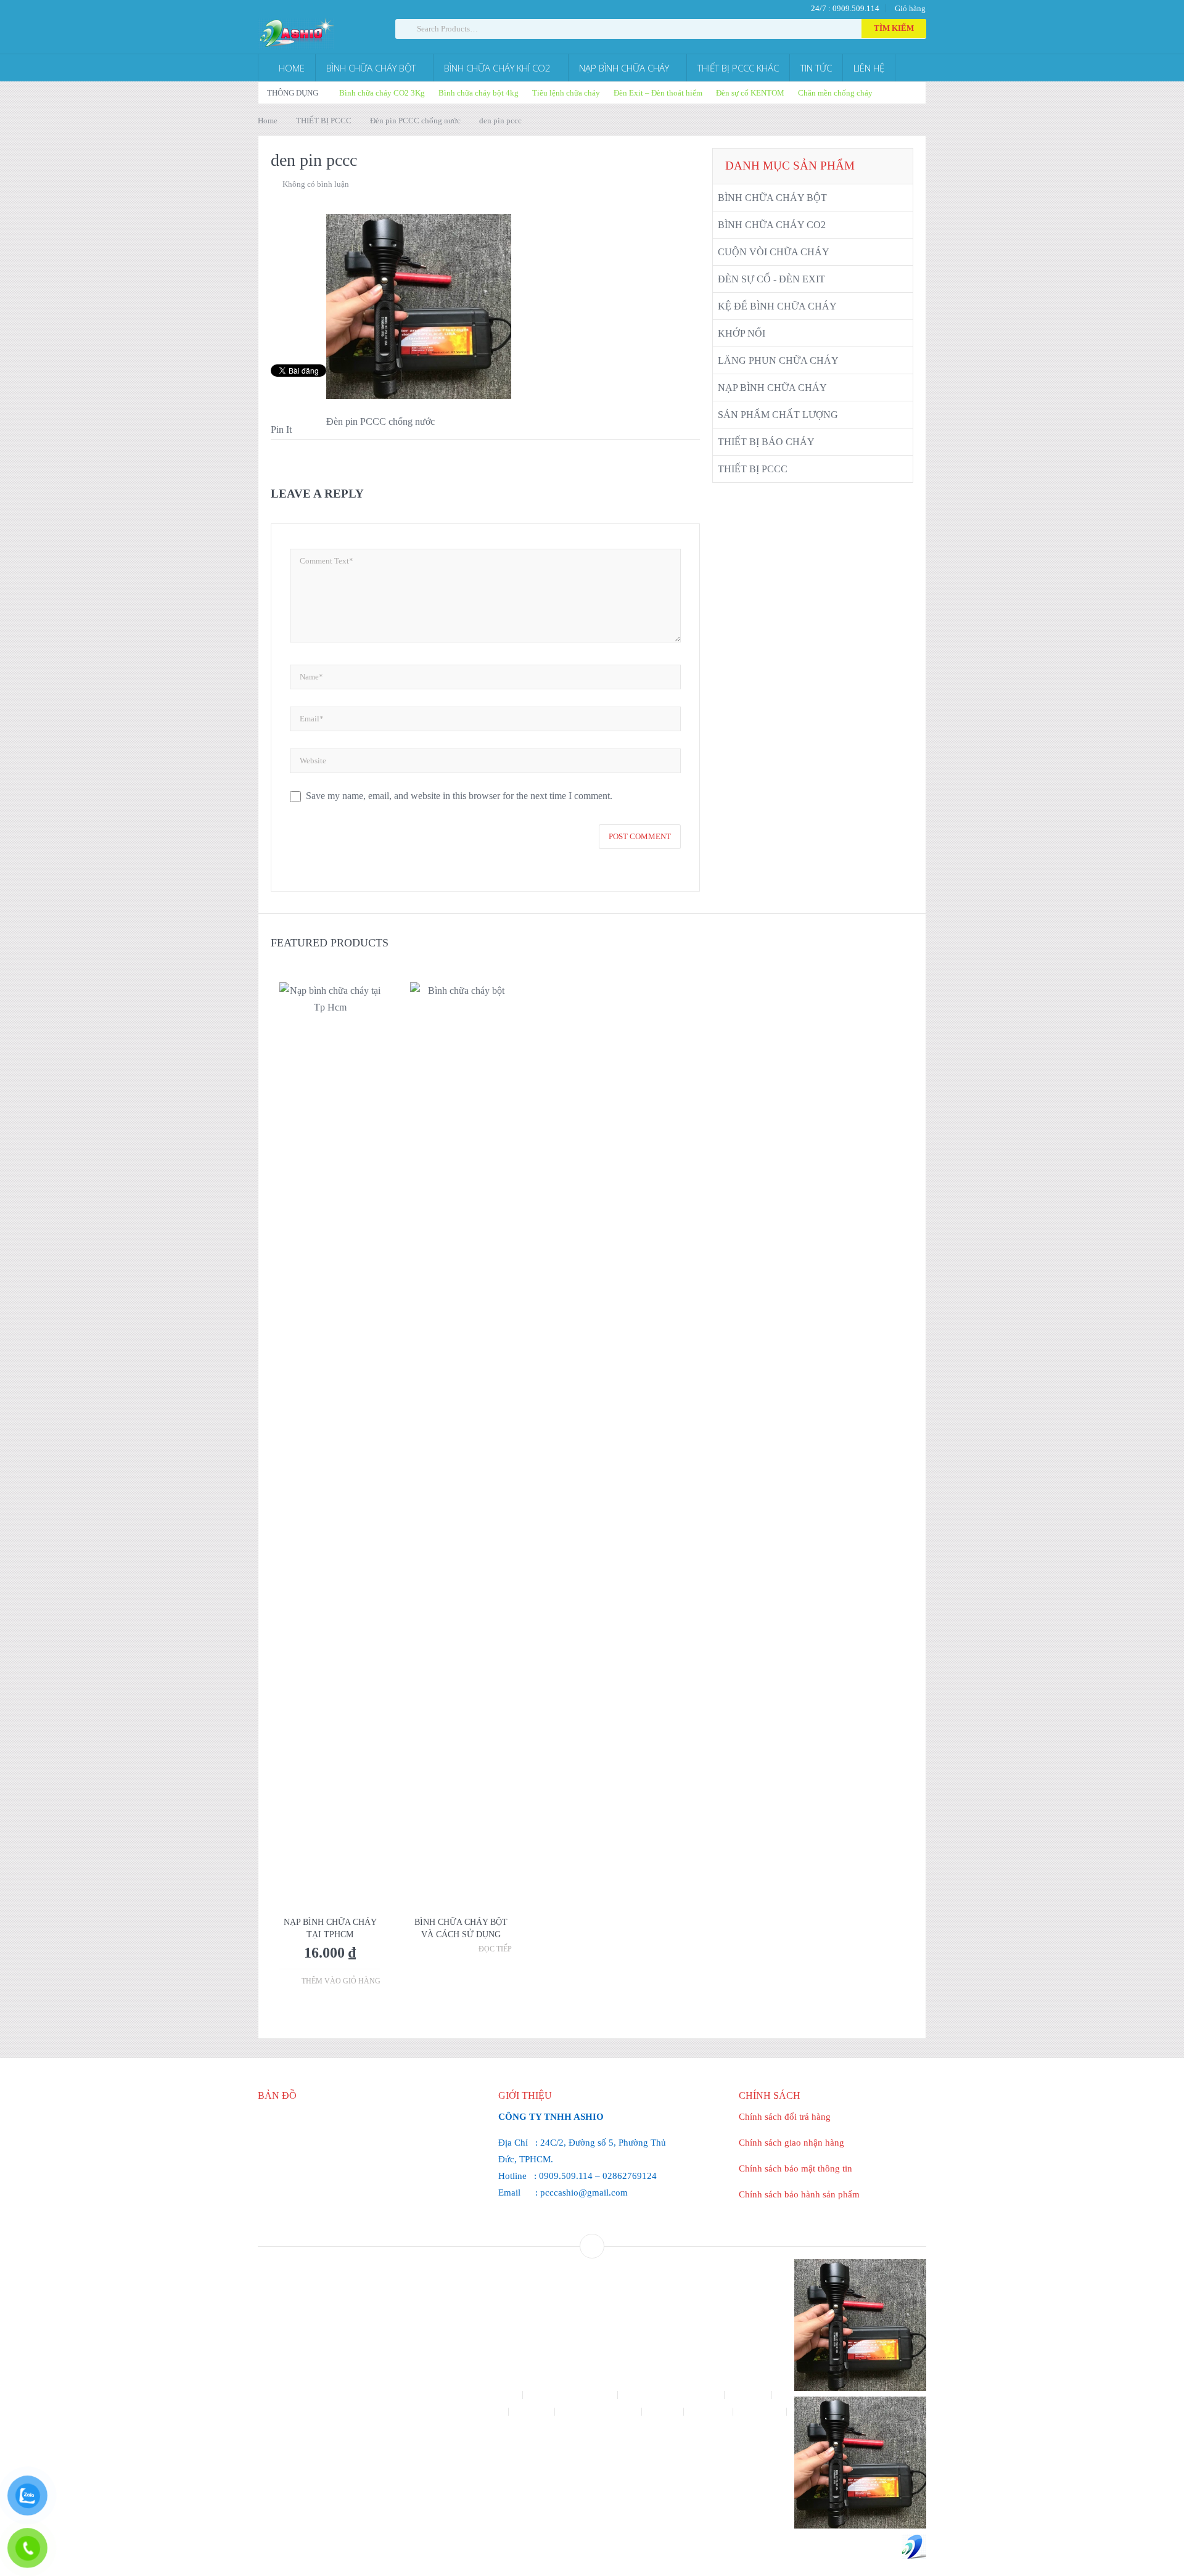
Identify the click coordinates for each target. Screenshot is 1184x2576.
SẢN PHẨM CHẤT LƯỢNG (778, 415)
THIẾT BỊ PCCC (324, 121)
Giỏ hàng (910, 8)
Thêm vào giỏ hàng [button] (341, 1981)
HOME (290, 68)
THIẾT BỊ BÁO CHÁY (766, 442)
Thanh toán (761, 2412)
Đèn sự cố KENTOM (750, 93)
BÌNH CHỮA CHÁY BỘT (371, 68)
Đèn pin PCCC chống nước (415, 121)
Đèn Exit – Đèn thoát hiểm (658, 93)
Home (268, 121)
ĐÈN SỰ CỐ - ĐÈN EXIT (771, 279)
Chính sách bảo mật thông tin (795, 2168)
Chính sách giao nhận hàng (791, 2143)
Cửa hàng (749, 2395)
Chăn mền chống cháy (835, 93)
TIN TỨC (816, 68)
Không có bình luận (316, 184)
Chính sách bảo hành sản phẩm (799, 2194)
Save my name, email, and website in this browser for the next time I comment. (459, 796)
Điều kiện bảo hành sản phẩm (453, 2412)
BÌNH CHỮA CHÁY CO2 (772, 225)
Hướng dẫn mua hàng (599, 2412)
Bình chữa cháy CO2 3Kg (382, 93)
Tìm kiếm (894, 28)
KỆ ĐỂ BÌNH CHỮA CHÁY (777, 306)
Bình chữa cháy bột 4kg (479, 93)
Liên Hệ (664, 2412)
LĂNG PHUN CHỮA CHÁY (778, 360)
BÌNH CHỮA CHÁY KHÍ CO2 (497, 68)
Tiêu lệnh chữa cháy (566, 93)
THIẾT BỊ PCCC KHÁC (738, 68)
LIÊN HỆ (869, 68)
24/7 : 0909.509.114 (844, 8)
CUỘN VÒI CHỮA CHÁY (774, 252)
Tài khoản (709, 2412)
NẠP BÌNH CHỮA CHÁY (624, 68)
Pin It (281, 429)
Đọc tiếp (495, 1949)
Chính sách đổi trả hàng (785, 2117)
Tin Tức (592, 2428)
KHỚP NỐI (742, 333)
